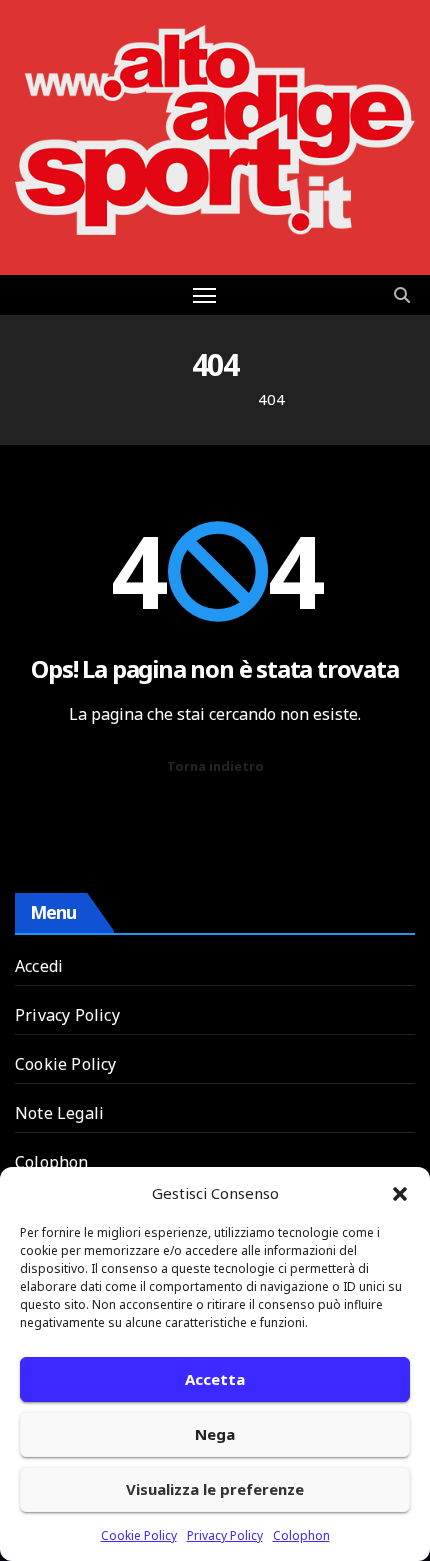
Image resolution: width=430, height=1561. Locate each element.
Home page (187, 399)
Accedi (39, 966)
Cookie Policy (139, 1535)
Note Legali (59, 1113)
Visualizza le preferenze (215, 1489)
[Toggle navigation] (205, 295)
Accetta (215, 1379)
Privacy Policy (225, 1535)
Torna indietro (215, 766)
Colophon (301, 1535)
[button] (400, 1193)
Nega (215, 1434)
